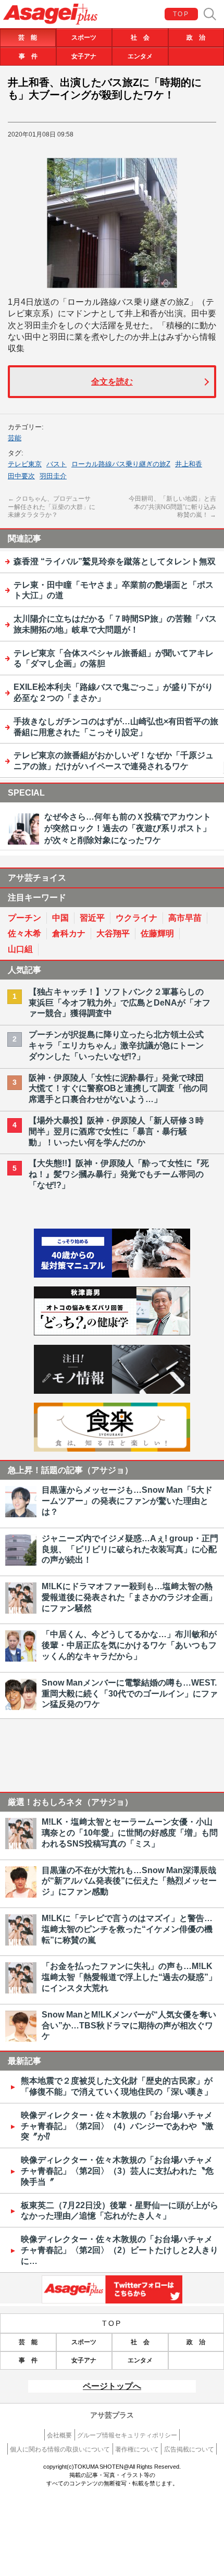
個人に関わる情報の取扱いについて (60, 2449)
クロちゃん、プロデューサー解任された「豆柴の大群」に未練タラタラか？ (52, 507)
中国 (60, 918)
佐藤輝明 (157, 933)
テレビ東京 (25, 464)
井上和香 (189, 464)
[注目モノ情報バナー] (112, 1391)
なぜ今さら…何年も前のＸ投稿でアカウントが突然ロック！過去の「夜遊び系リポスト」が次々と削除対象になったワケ (128, 828)
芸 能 (28, 38)
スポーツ (84, 38)
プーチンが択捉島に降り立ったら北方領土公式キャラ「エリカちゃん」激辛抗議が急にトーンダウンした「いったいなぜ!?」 (116, 1045)
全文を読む (112, 382)
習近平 (92, 918)
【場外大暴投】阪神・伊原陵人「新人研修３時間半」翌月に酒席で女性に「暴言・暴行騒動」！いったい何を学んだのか (116, 1131)
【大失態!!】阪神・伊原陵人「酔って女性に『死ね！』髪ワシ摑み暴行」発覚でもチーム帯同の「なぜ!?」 (119, 1174)
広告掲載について (189, 2449)
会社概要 (59, 2435)
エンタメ (140, 56)
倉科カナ (69, 933)
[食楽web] (112, 1449)
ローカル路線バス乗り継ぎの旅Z (121, 464)
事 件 (28, 56)
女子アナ (84, 56)
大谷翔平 (113, 933)
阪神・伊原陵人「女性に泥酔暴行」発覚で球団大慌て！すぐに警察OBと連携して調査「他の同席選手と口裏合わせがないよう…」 (118, 1089)
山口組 (20, 949)
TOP (181, 14)
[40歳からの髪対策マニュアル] (112, 1275)
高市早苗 (185, 918)
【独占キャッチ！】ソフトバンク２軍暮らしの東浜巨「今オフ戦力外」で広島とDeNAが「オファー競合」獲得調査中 (120, 1003)
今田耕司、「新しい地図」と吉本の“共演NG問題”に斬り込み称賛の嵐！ (172, 507)
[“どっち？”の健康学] (112, 1333)
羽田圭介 (53, 476)
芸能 (15, 438)
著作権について (137, 2449)
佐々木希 (24, 933)
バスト (57, 464)
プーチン (24, 918)
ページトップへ (112, 2386)
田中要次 (21, 476)
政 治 (196, 38)
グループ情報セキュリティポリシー (127, 2435)
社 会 (140, 38)
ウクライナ (136, 918)
